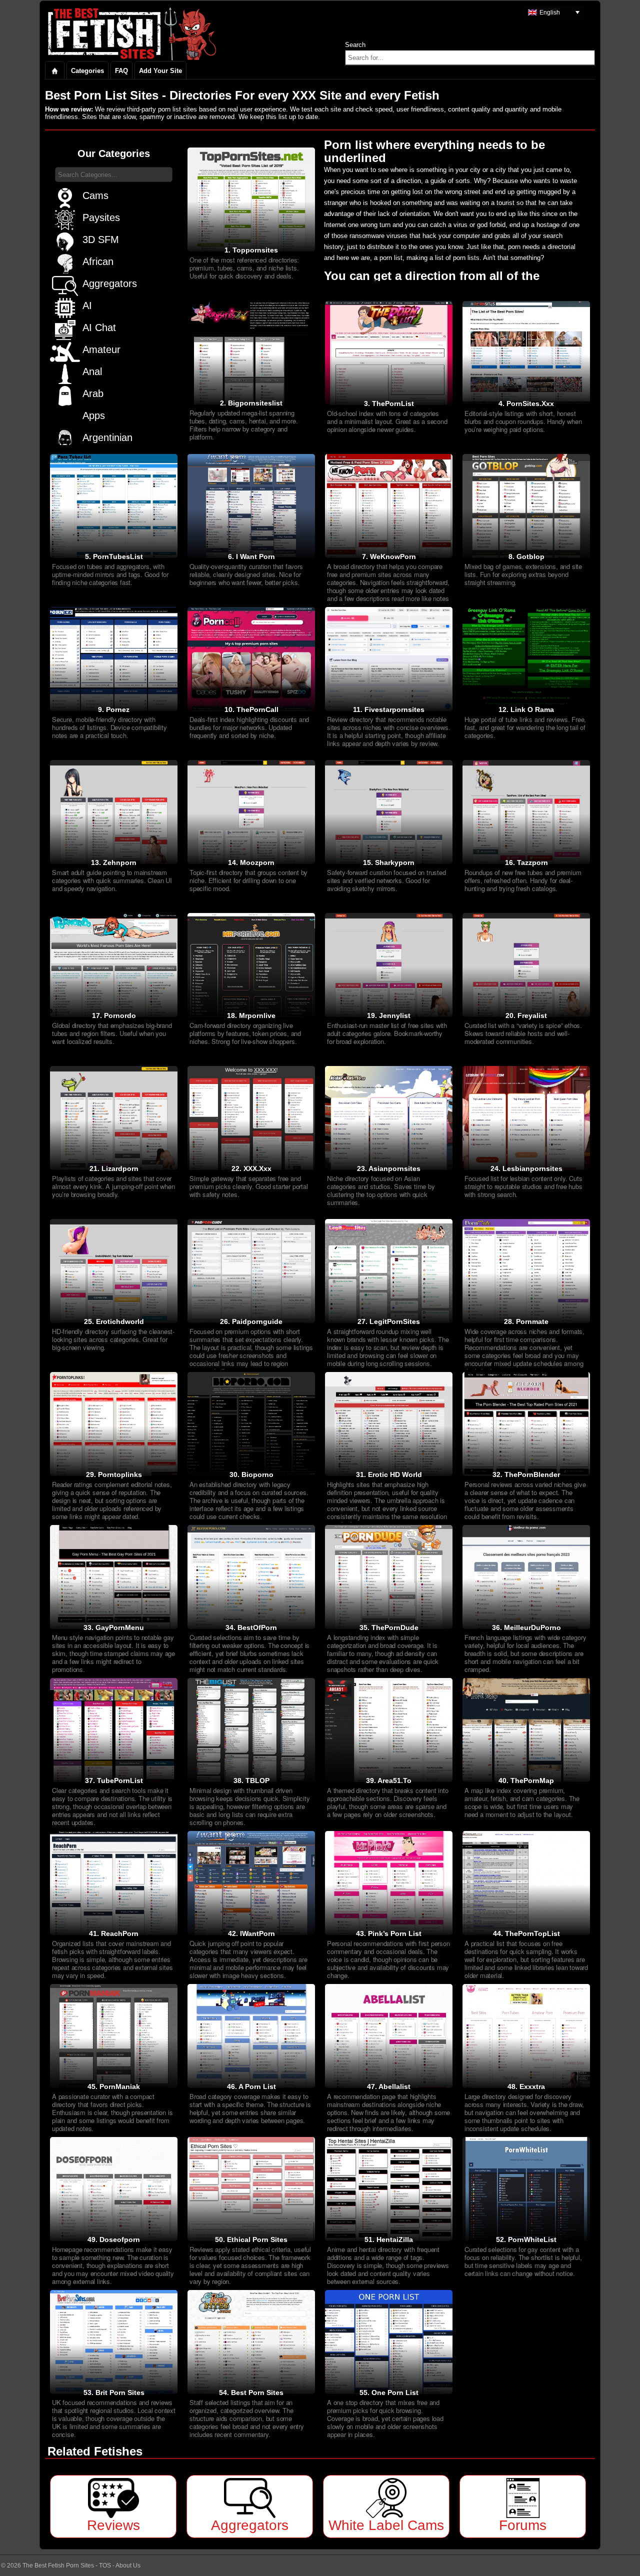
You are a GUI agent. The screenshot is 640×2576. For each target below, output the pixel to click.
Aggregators (250, 2525)
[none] (554, 12)
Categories (87, 71)
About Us (128, 2565)
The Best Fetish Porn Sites (58, 2565)
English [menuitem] (550, 12)
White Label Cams (386, 2525)
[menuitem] (554, 12)
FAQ (121, 71)
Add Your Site (160, 71)
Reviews (113, 2525)
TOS (105, 2565)
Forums (523, 2525)
